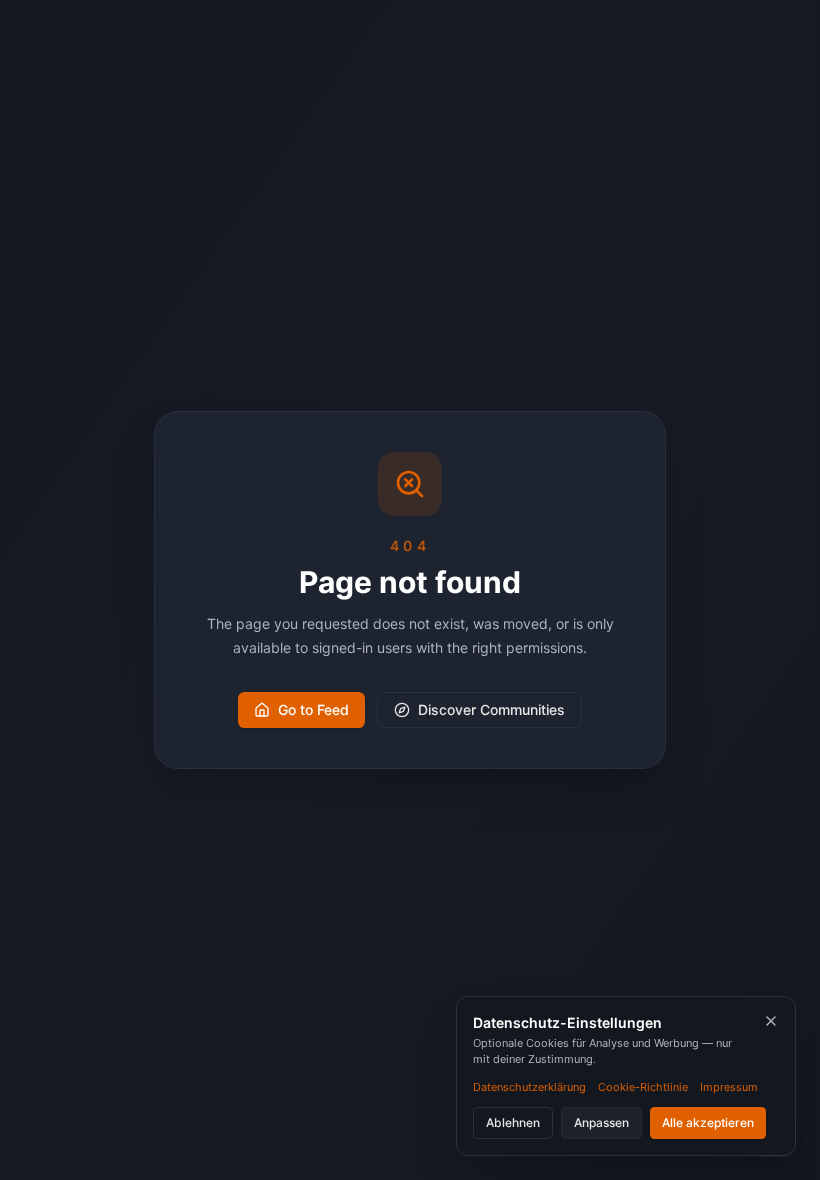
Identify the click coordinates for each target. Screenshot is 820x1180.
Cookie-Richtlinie (643, 1087)
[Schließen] (771, 1021)
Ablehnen (513, 1122)
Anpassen (601, 1122)
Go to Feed (313, 709)
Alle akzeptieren (708, 1122)
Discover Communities (491, 709)
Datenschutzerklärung (529, 1087)
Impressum (729, 1087)
